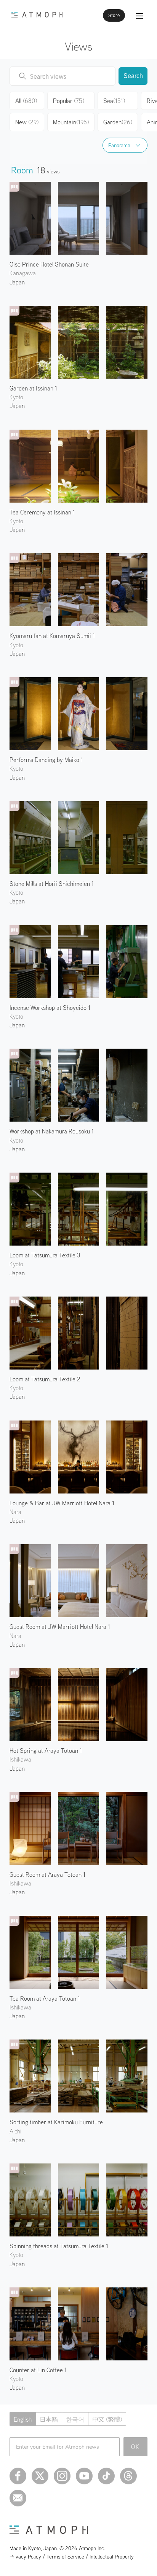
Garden (118, 122)
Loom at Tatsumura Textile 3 (45, 1255)
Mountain (71, 122)
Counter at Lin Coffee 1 (38, 2370)
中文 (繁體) (107, 2419)
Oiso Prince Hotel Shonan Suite (49, 264)
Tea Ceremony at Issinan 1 (42, 512)
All (26, 101)
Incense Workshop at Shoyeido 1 (50, 1008)
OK (135, 2447)
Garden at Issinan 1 (33, 388)
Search (133, 76)
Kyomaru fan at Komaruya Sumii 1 (52, 636)
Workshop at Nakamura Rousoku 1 (52, 1131)
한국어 (75, 2419)
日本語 (49, 2419)
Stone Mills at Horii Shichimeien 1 (52, 884)
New (27, 122)
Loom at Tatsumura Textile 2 (45, 1379)
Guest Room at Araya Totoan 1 (47, 1874)
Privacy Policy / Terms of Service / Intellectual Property (72, 2557)
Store (114, 15)
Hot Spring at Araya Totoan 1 (46, 1751)
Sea (114, 101)
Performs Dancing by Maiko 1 (46, 760)
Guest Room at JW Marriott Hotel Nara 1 (60, 1627)
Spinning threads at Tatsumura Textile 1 (59, 2246)
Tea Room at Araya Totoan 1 (45, 1998)
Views (79, 46)
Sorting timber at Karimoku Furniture (56, 2122)
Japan (17, 282)
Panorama (119, 145)
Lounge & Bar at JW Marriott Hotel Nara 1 (62, 1503)
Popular (69, 101)
